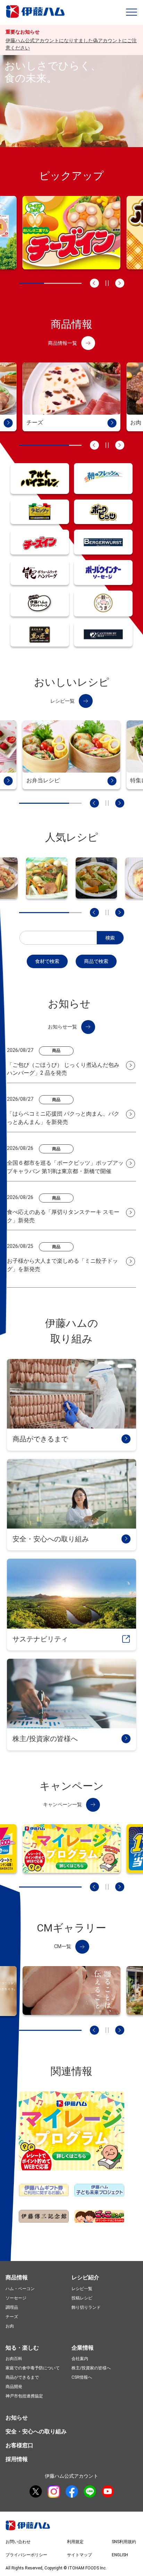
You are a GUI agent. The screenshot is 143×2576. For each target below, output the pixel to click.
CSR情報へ (82, 2377)
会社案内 (80, 2359)
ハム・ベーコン (20, 2289)
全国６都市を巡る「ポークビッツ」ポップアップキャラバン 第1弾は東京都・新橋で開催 (65, 1167)
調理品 (12, 2307)
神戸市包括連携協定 (24, 2396)
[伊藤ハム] (37, 17)
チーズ (12, 2317)
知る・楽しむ (22, 2348)
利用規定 (75, 2542)
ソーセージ (16, 2298)
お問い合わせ (18, 2542)
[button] (132, 12)
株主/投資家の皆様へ (91, 2368)
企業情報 (83, 2348)
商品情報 (17, 2277)
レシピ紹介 (85, 2277)
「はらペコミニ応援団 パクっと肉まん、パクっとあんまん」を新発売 (63, 1118)
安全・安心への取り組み (36, 2431)
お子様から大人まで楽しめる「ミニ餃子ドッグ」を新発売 (62, 1265)
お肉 (10, 2326)
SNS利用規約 (124, 2542)
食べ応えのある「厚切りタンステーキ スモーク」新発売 (63, 1216)
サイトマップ (79, 2555)
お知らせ (17, 2418)
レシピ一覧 (82, 2289)
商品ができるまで (22, 2377)
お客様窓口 (19, 2445)
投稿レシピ (82, 2298)
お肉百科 (14, 2359)
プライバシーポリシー (26, 2555)
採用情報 (17, 2459)
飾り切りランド (86, 2307)
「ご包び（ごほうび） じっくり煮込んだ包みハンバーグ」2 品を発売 (63, 1069)
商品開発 (14, 2387)
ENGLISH (120, 2555)
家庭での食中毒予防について (33, 2368)
